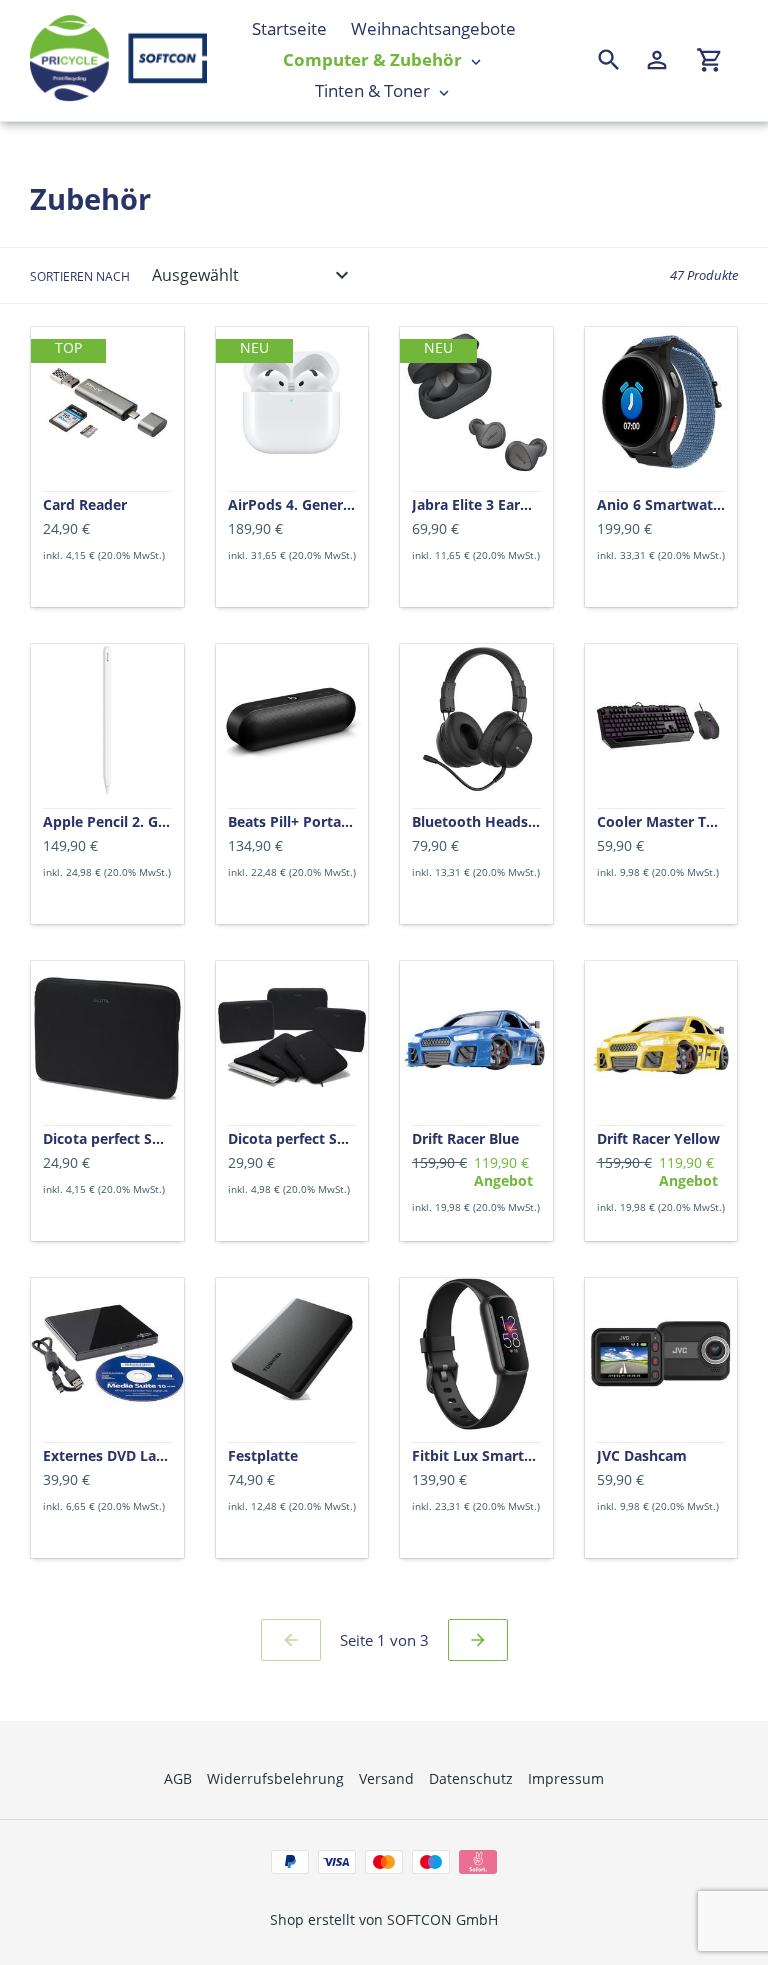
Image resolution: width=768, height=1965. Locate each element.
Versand (386, 1778)
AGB (178, 1778)
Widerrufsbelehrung (275, 1778)
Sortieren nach (80, 276)
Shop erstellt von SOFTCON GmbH (384, 1919)
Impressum (566, 1778)
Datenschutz (471, 1778)
